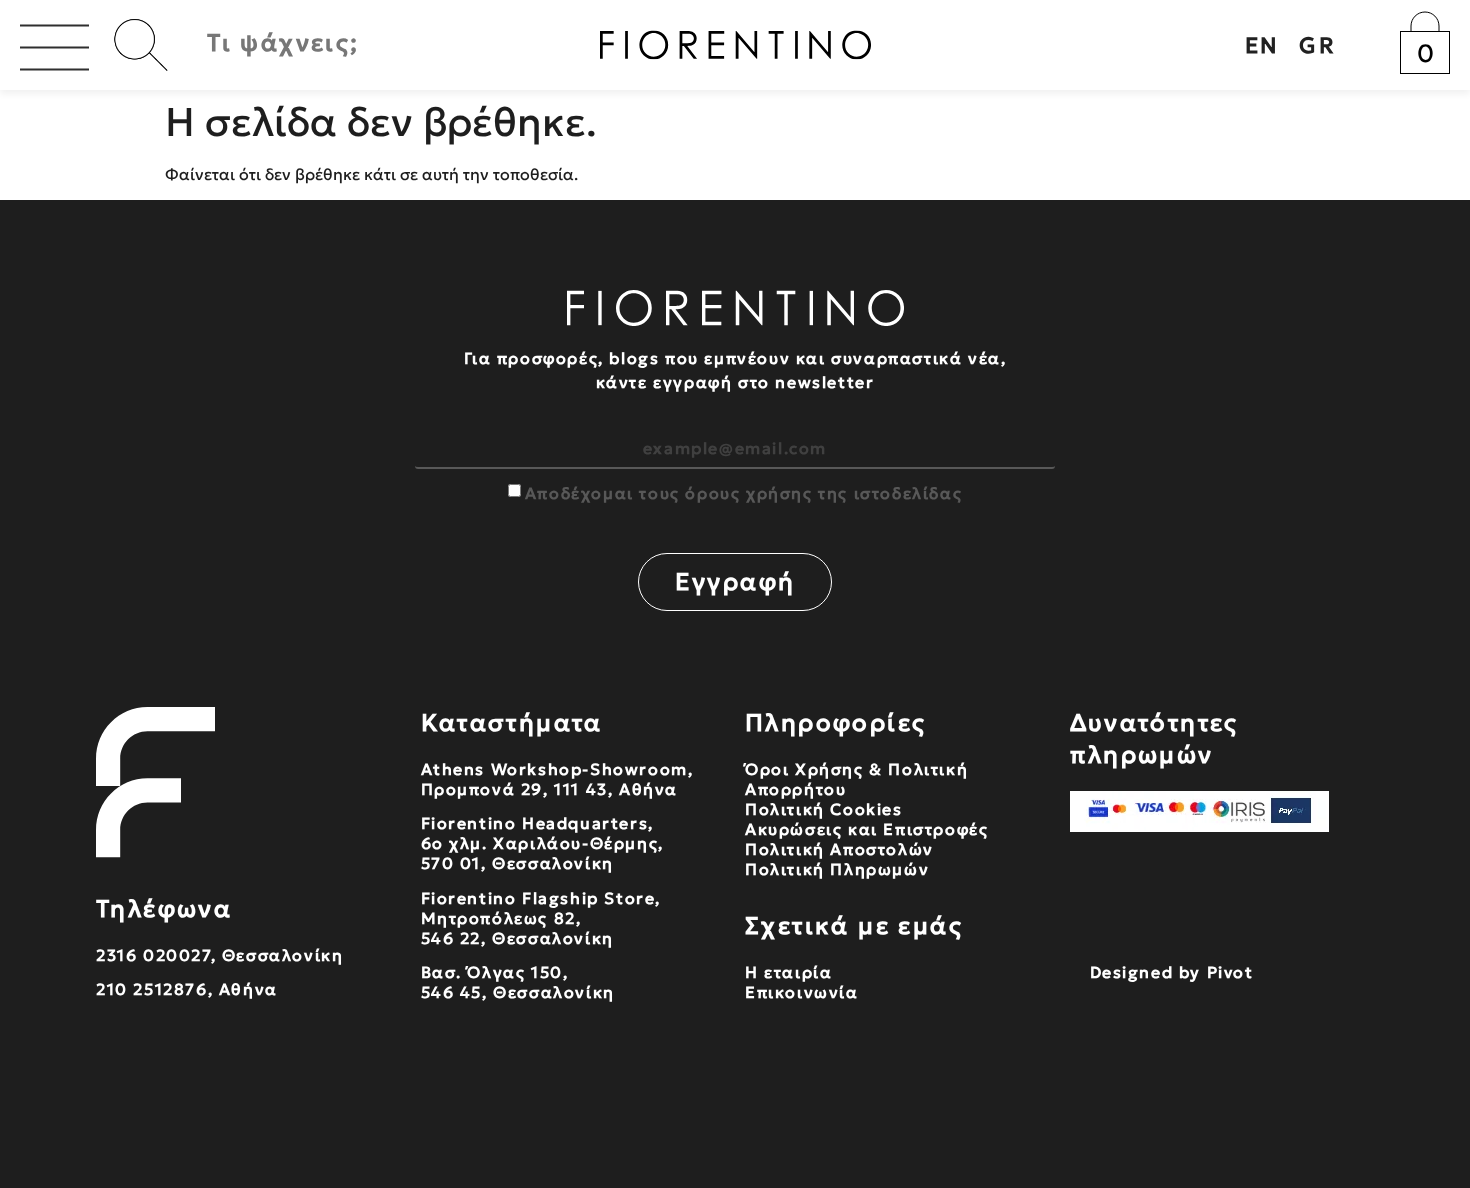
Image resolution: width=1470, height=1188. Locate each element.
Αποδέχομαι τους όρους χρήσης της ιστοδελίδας (743, 493)
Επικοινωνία (802, 992)
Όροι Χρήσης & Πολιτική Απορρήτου (856, 779)
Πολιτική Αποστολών (839, 849)
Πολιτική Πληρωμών (837, 869)
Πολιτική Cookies (824, 809)
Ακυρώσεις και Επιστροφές (866, 829)
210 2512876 (152, 989)
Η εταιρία (788, 972)
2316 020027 (153, 955)
